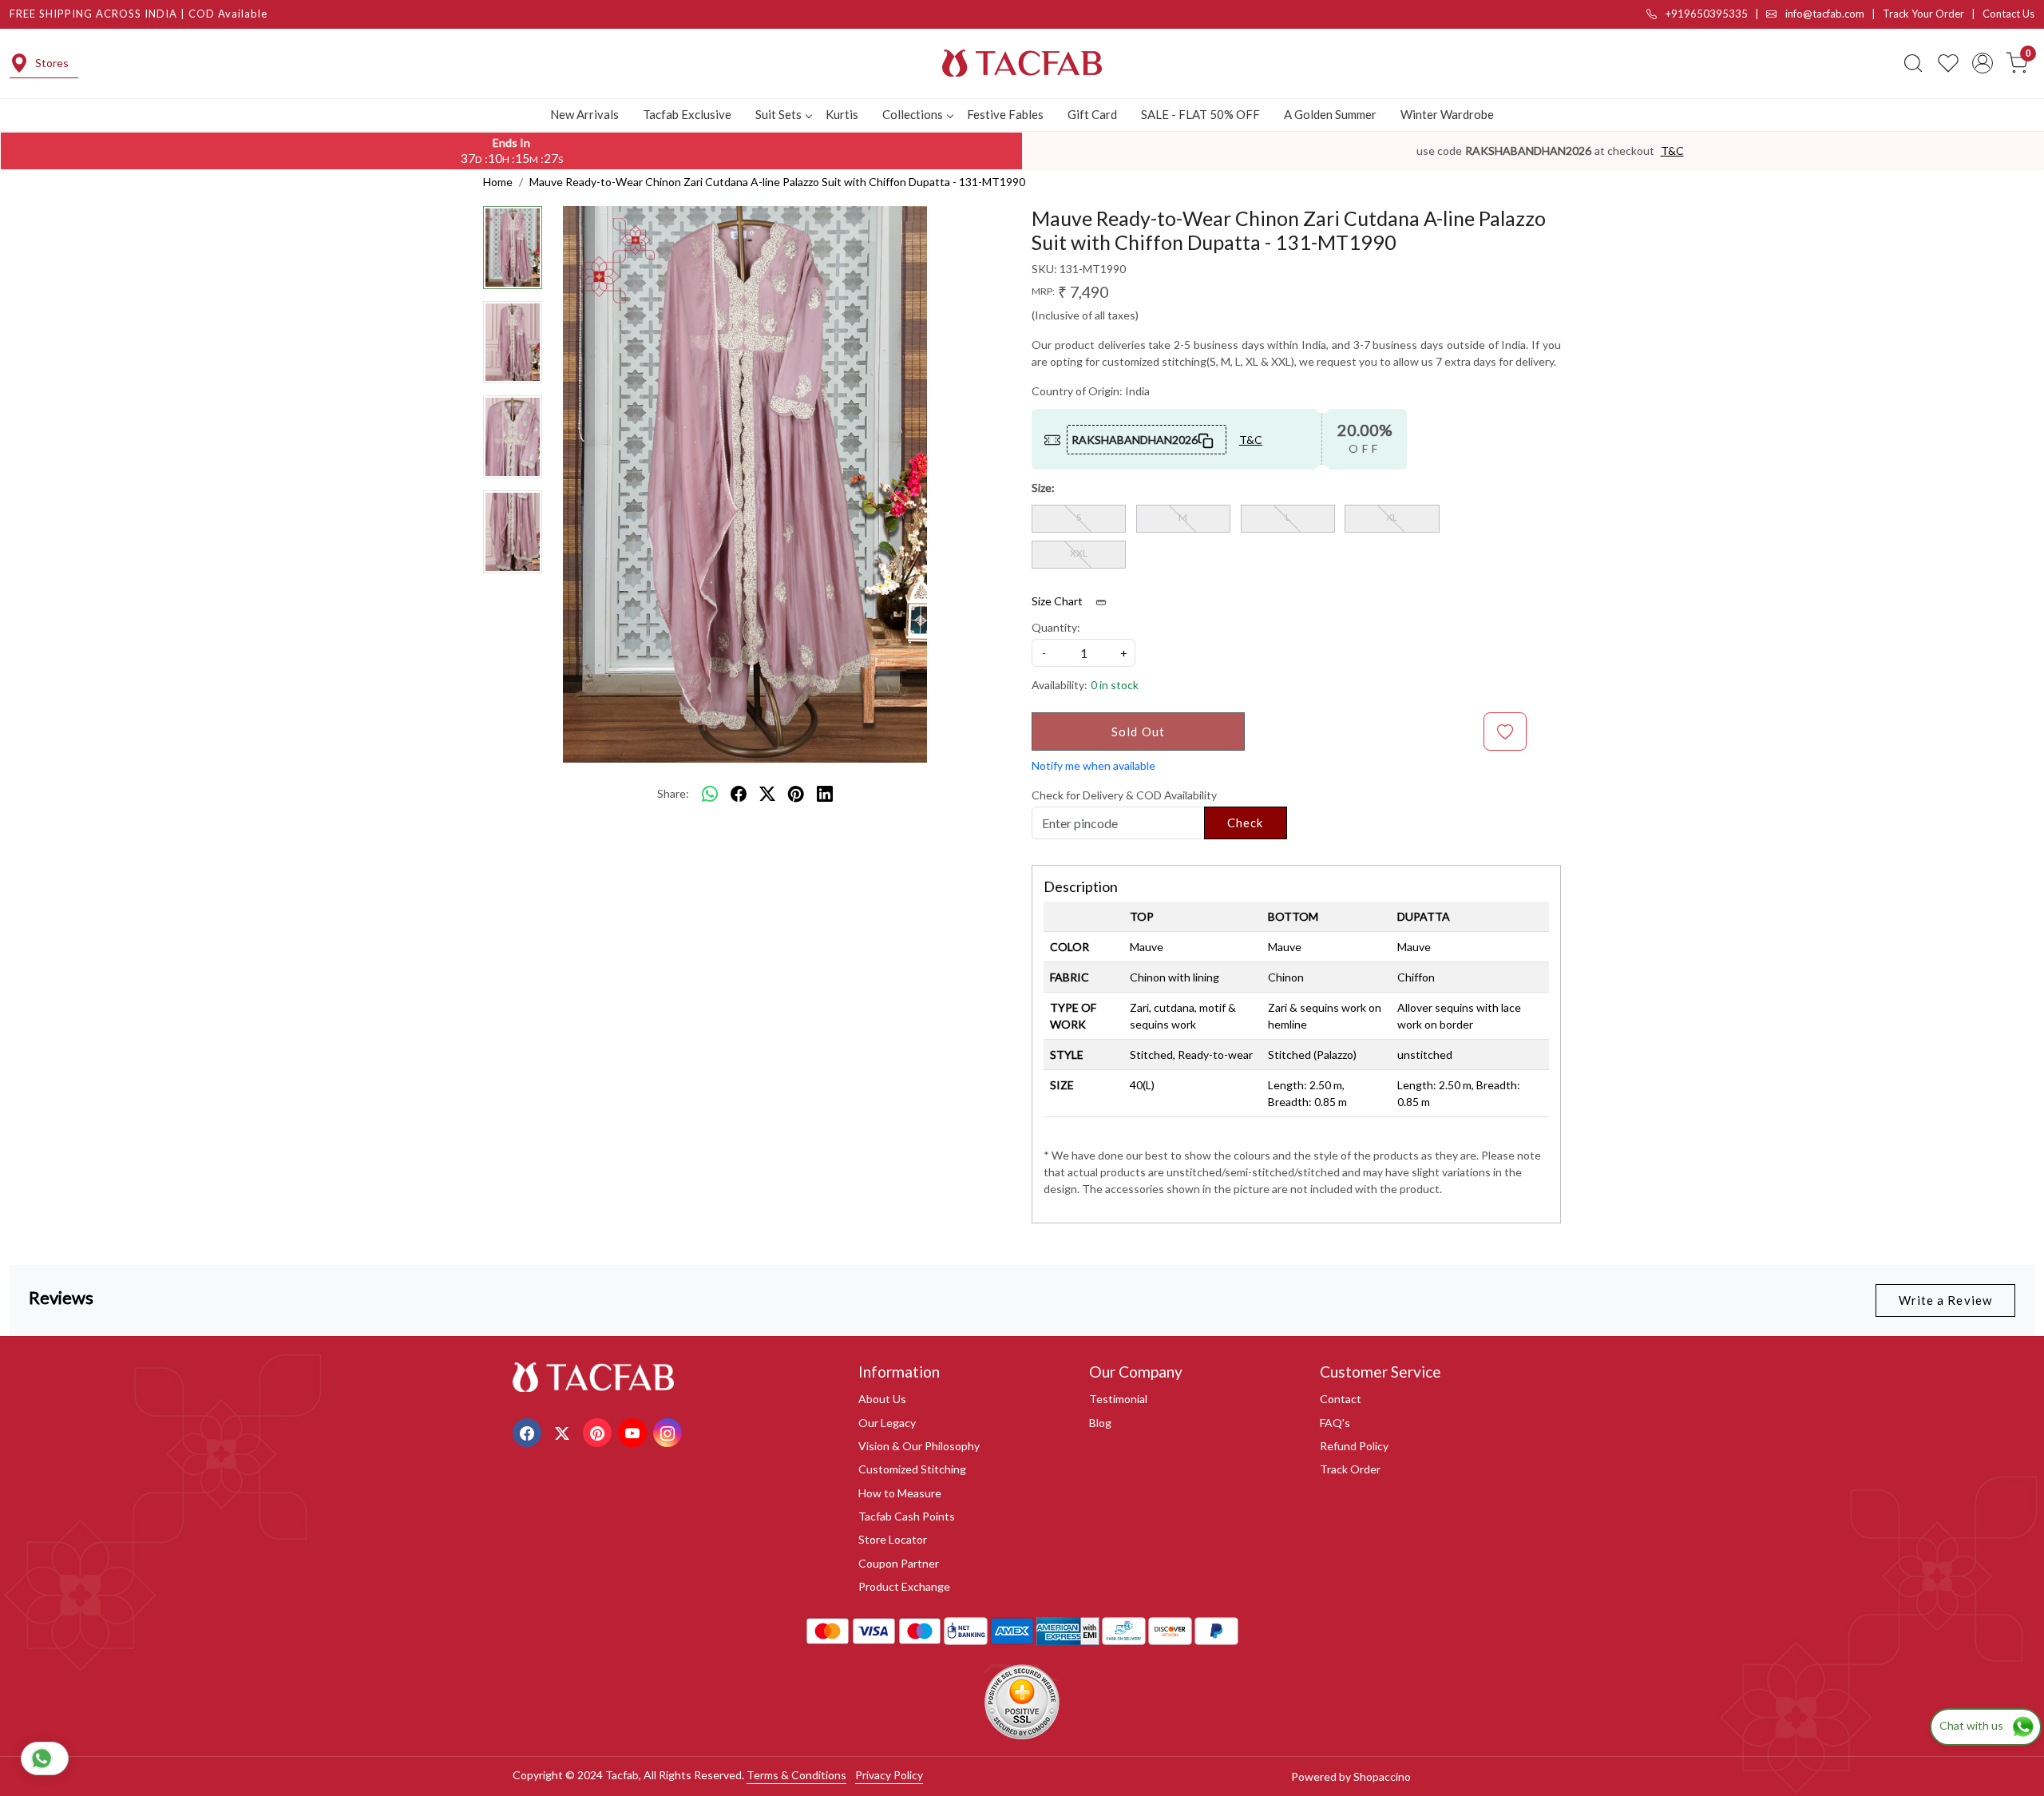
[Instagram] (669, 1431)
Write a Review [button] (1945, 1300)
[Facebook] (529, 1431)
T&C (1672, 151)
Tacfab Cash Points (907, 1516)
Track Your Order (1923, 14)
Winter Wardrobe (1447, 114)
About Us (882, 1399)
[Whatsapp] (710, 794)
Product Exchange (904, 1586)
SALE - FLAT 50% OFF (1200, 114)
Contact (1341, 1399)
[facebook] (739, 794)
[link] (1913, 63)
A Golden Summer (1330, 114)
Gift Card (1092, 114)
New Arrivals (584, 114)
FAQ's (1335, 1423)
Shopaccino (1382, 1776)
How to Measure (900, 1493)
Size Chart (1058, 601)
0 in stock (1115, 685)
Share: (673, 793)
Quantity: (1056, 627)
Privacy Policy (889, 1775)
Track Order (1350, 1469)
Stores (52, 63)
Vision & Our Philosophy (919, 1446)
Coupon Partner (899, 1563)
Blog (1100, 1423)
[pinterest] (796, 794)
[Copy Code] (1206, 439)
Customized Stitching (912, 1469)
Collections (913, 114)
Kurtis (842, 114)
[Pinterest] (599, 1431)
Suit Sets (778, 114)
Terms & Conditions (796, 1775)
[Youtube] (634, 1431)
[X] (564, 1431)
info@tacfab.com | (1833, 14)
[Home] (1022, 63)
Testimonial (1118, 1399)
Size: (1043, 488)
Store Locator (893, 1539)
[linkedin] (825, 794)
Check (1246, 823)
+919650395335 (1705, 14)
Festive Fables (1005, 114)
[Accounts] (1983, 63)
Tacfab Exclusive (687, 114)
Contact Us (2008, 14)
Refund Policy (1354, 1446)
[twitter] (767, 794)
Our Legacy (887, 1423)
